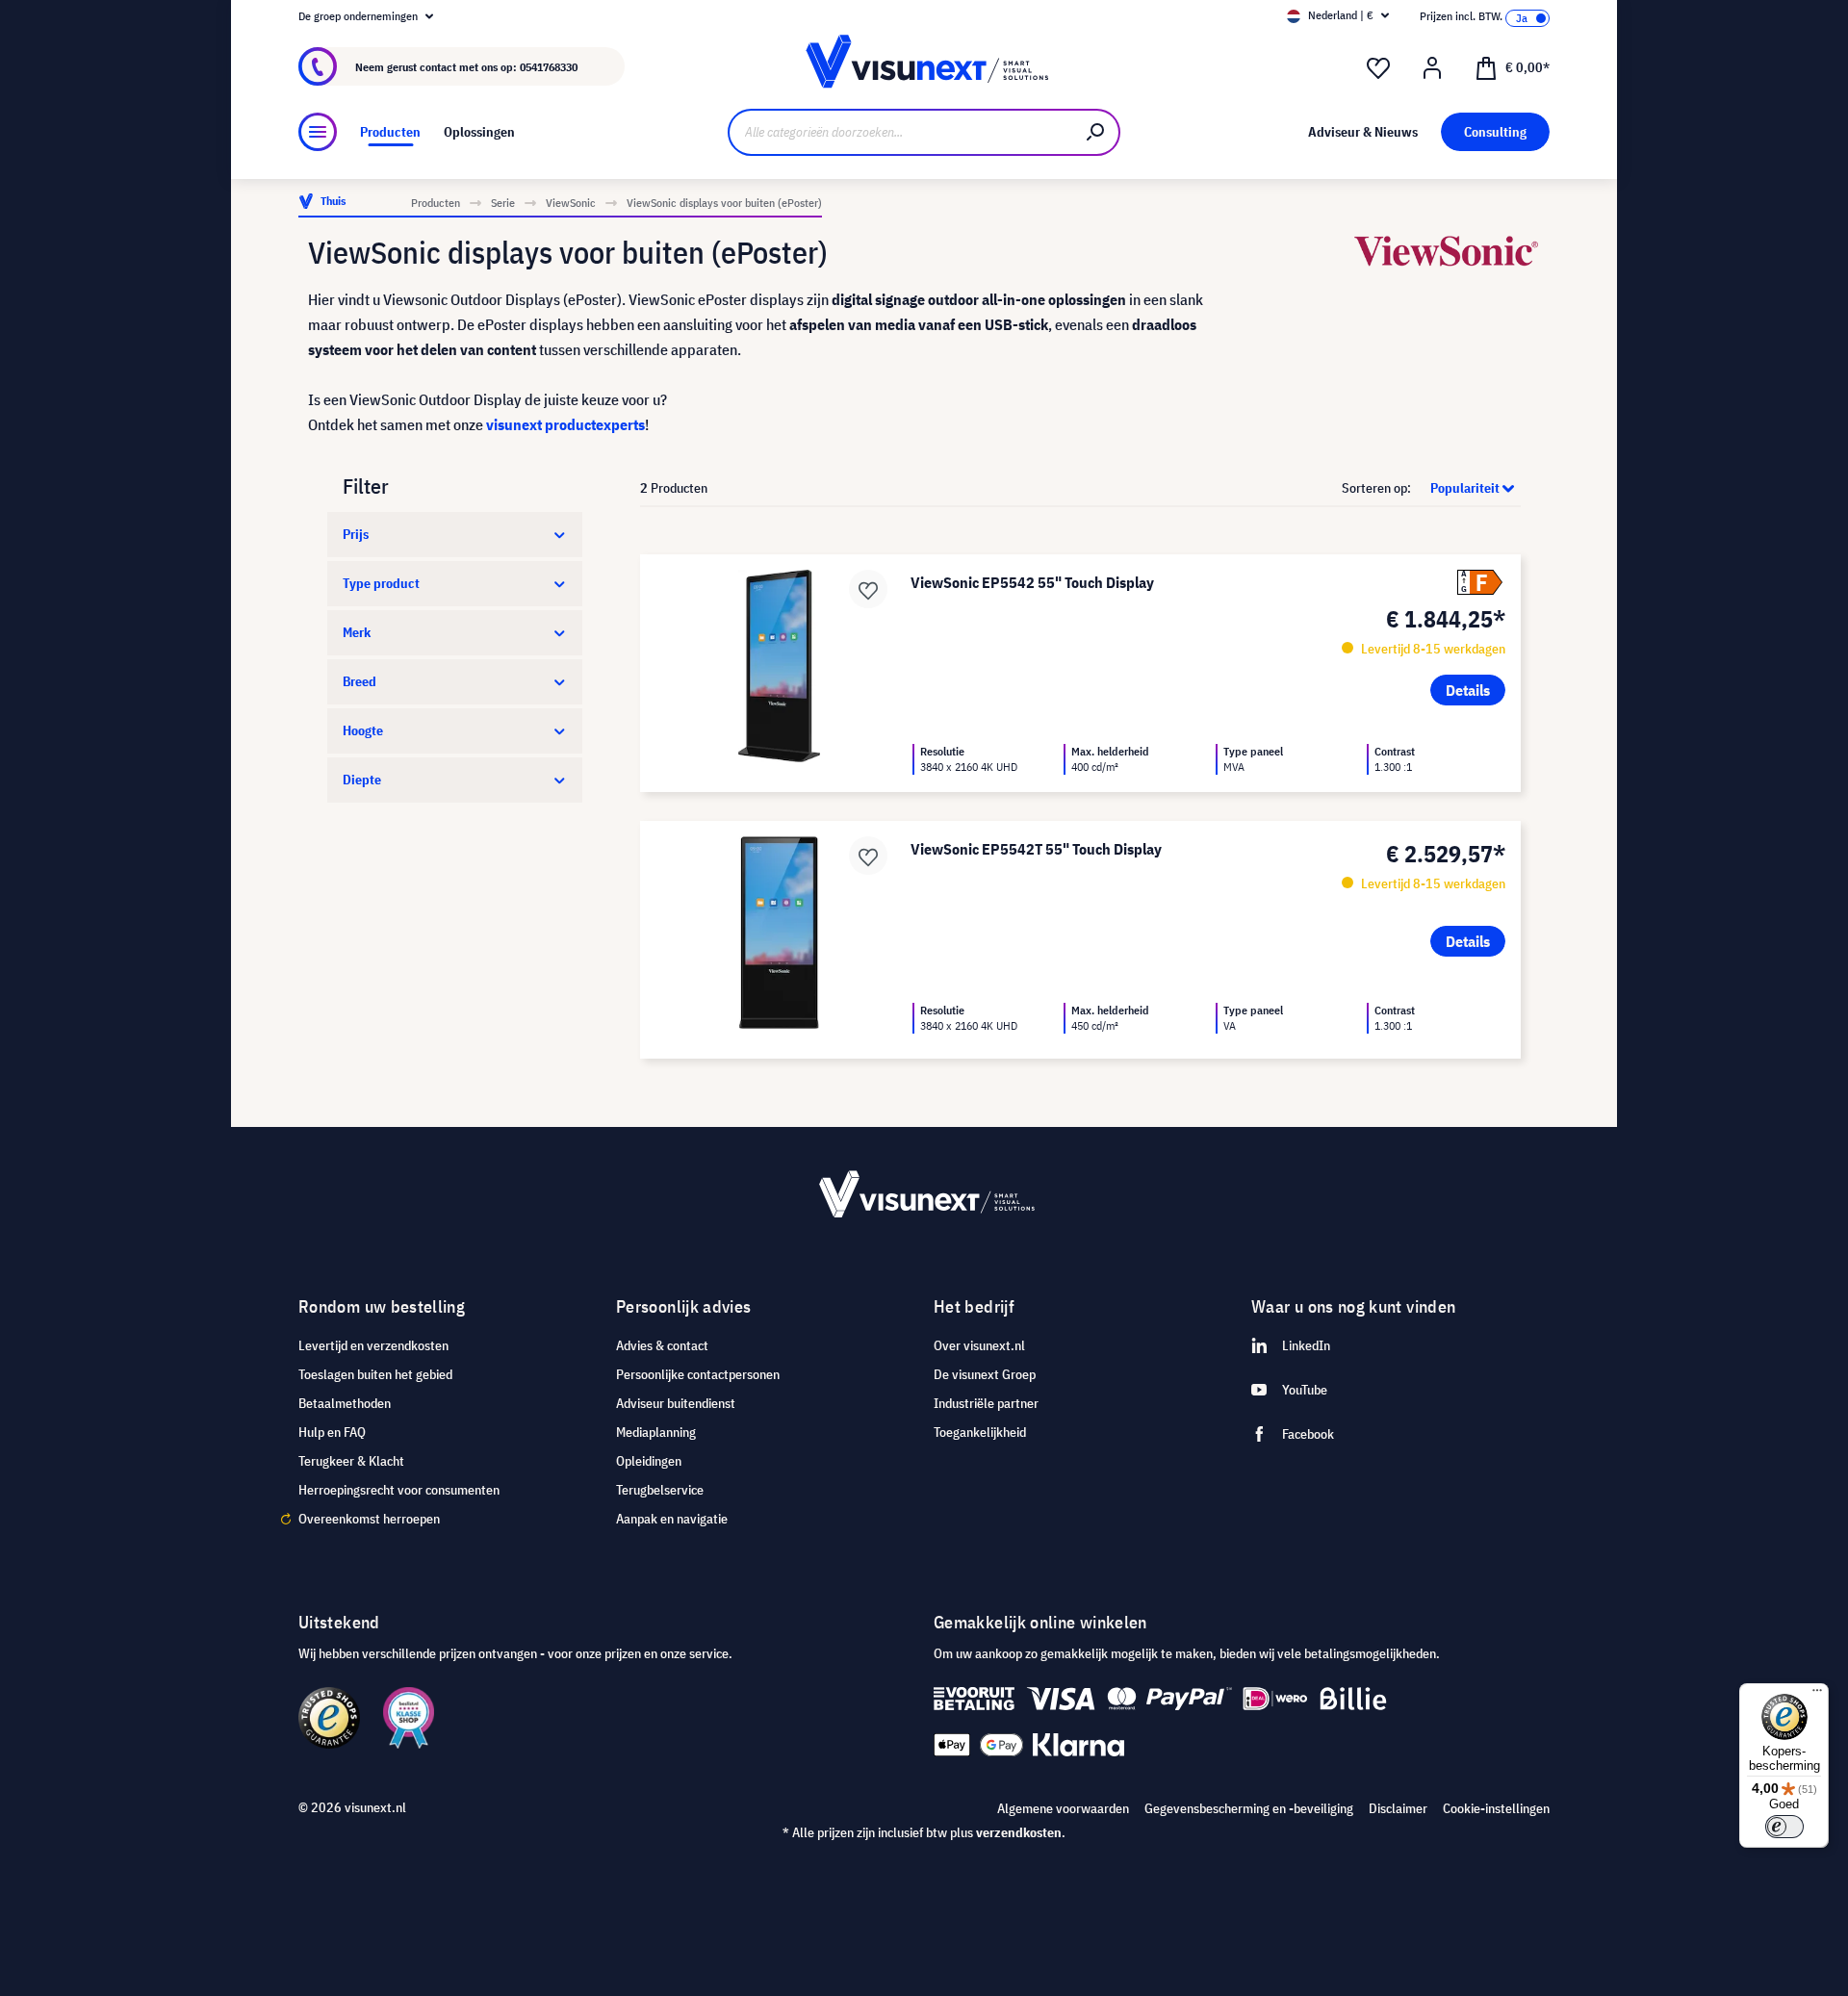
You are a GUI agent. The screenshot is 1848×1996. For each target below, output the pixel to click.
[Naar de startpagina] (924, 67)
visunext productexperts (565, 424)
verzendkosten (1019, 1832)
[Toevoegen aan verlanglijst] (868, 589)
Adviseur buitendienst (676, 1403)
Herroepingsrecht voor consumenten (399, 1490)
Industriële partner (986, 1403)
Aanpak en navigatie (672, 1519)
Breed (359, 681)
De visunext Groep (985, 1374)
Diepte (362, 780)
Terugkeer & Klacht (351, 1461)
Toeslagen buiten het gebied (375, 1374)
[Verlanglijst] (1378, 68)
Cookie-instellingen (1496, 1808)
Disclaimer (1398, 1808)
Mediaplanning (656, 1432)
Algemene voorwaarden (1063, 1808)
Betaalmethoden (345, 1403)
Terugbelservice (660, 1490)
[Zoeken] (1096, 132)
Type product (381, 583)
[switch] (1784, 1827)
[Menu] (318, 132)
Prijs (356, 534)
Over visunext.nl (979, 1345)
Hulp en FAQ (332, 1432)
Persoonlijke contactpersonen (698, 1374)
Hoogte (363, 730)
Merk (357, 632)
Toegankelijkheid (980, 1432)
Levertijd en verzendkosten (373, 1345)
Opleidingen (649, 1461)
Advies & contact (662, 1345)
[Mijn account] (1432, 68)
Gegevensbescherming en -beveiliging (1249, 1808)
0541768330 (549, 67)
